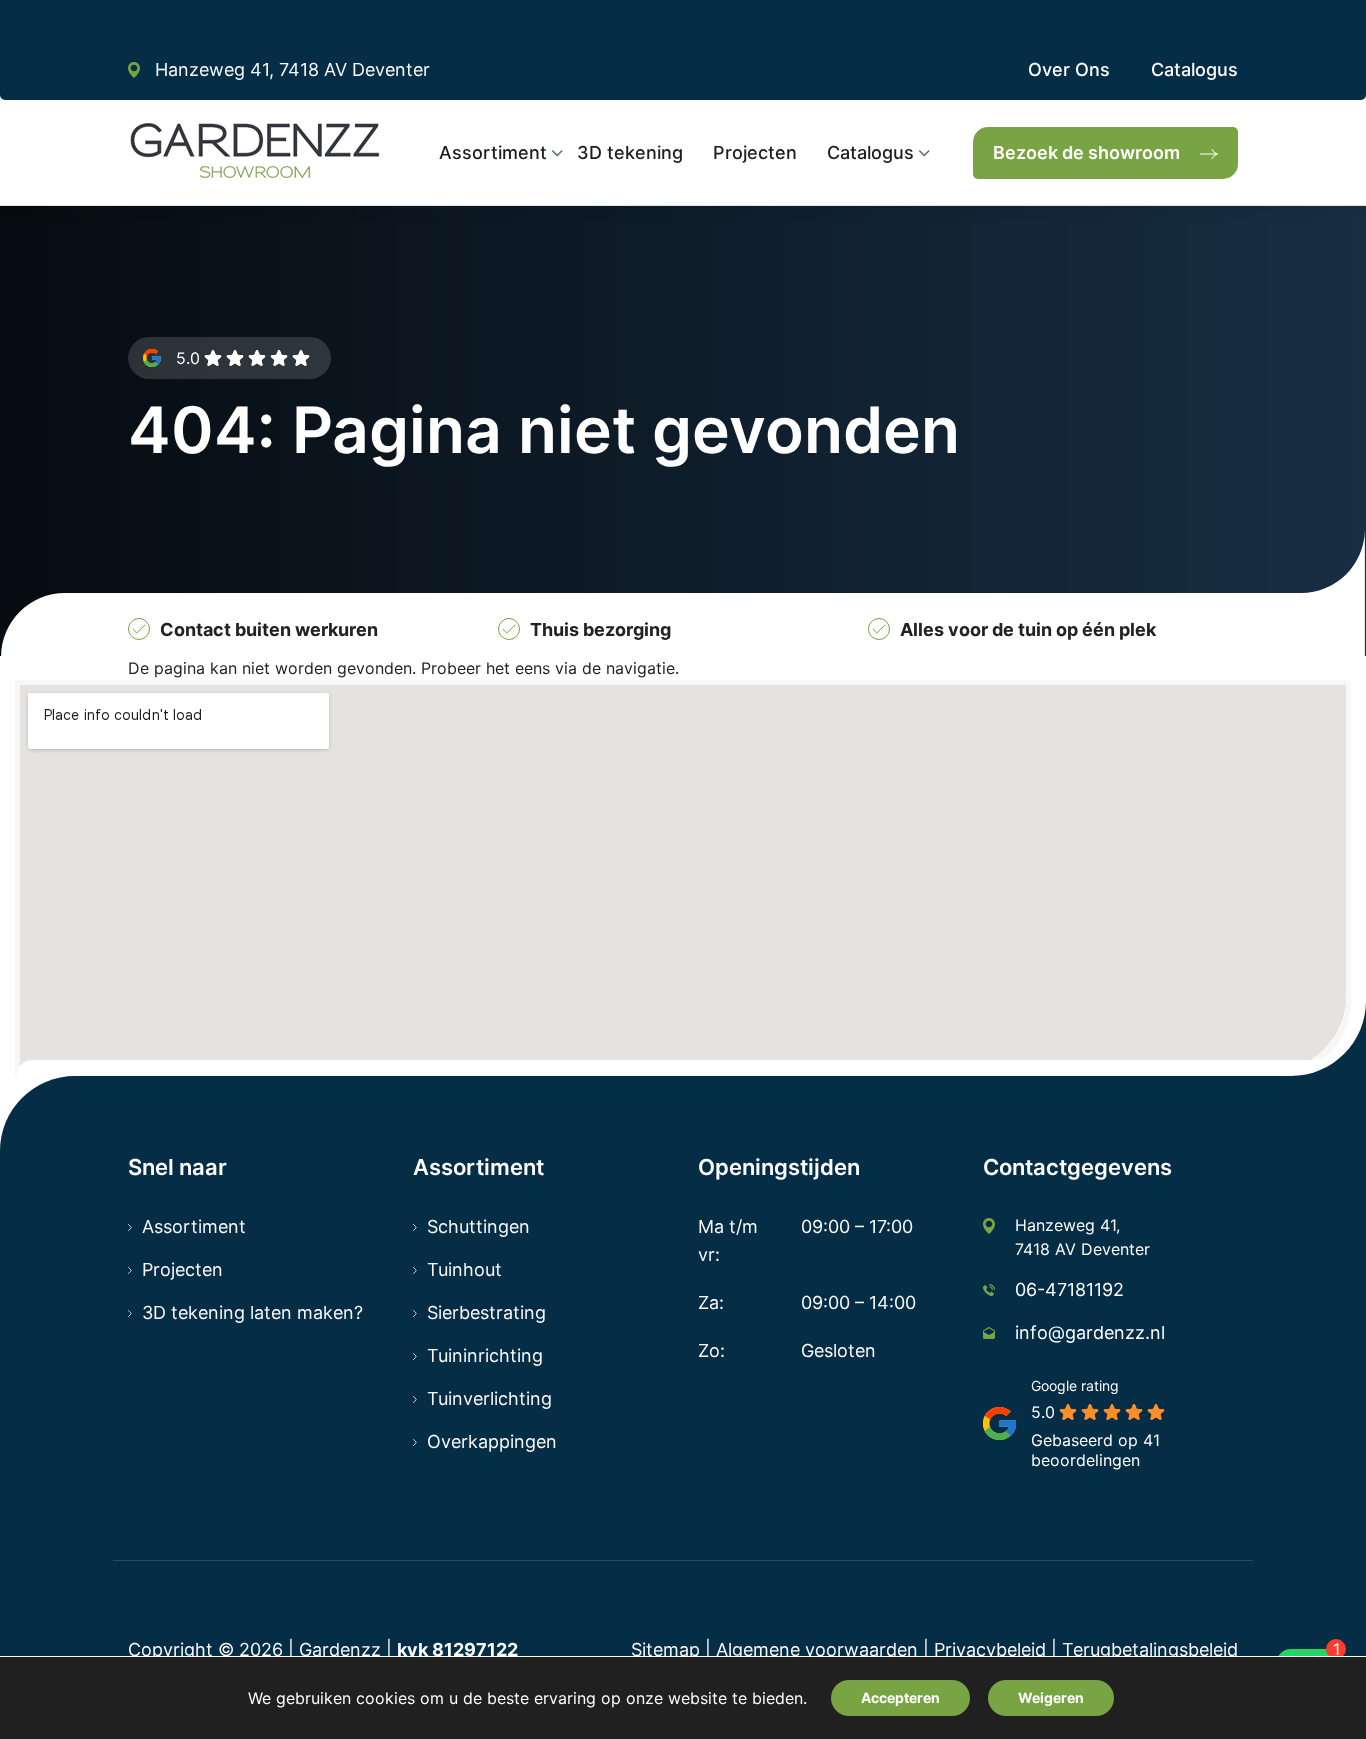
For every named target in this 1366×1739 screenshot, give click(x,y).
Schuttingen (478, 1226)
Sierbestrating (486, 1312)
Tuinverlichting (489, 1398)
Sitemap (665, 1649)
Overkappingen (492, 1441)
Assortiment (194, 1226)
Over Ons (1069, 69)
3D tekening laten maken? (252, 1312)
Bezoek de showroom (1086, 152)
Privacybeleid (990, 1649)
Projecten (182, 1269)
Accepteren (900, 1697)
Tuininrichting (485, 1355)
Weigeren (1051, 1697)
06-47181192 (1069, 1289)
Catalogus (1194, 69)
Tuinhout (464, 1269)
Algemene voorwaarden (817, 1649)
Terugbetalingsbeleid (1150, 1649)
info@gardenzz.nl (1090, 1332)
